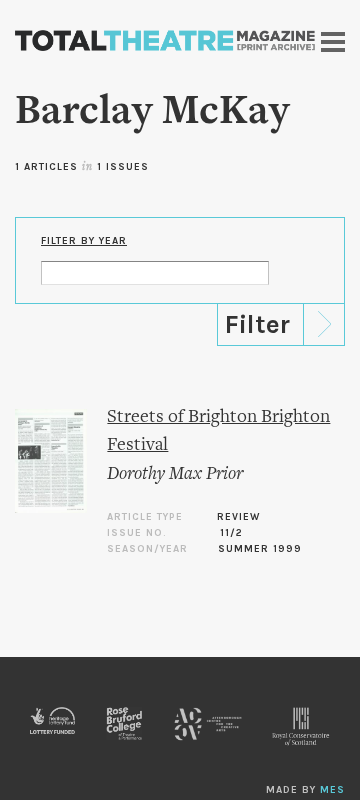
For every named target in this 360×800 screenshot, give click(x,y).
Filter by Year (84, 241)
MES (332, 790)
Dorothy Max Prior (175, 474)
